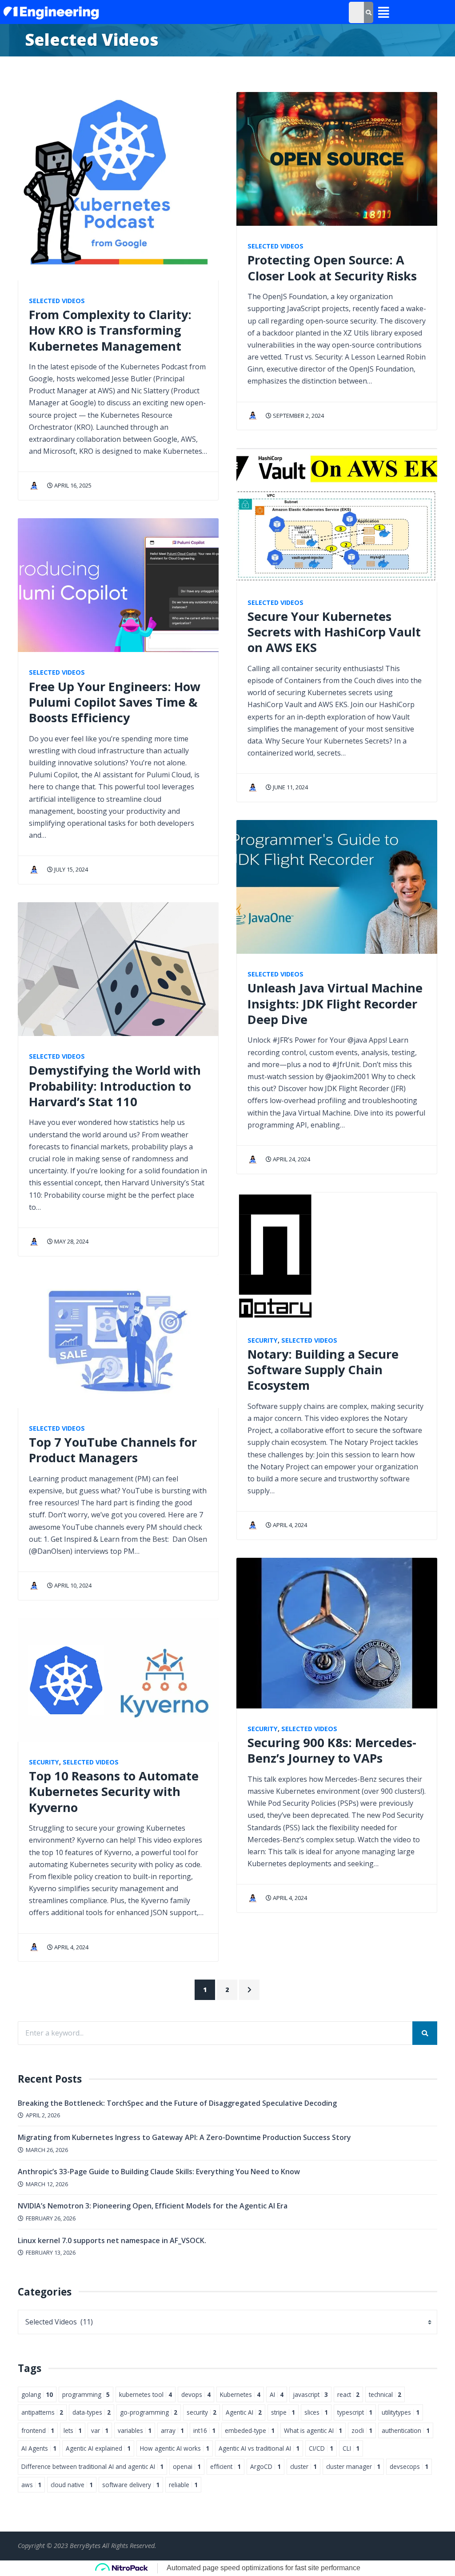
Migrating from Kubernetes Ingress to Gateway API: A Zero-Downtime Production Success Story (184, 2137)
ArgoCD (265, 2466)
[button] (382, 13)
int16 (204, 2430)
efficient (226, 2466)
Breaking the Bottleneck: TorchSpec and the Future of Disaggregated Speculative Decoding (177, 2103)
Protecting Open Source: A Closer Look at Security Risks (332, 268)
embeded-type (250, 2430)
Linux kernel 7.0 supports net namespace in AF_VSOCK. (112, 2240)
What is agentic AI (313, 2430)
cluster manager (353, 2466)
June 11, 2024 (290, 787)
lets (73, 2430)
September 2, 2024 (298, 416)
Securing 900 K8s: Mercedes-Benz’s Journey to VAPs (332, 1750)
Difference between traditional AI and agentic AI (92, 2466)
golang (37, 2394)
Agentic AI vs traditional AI (259, 2448)
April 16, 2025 (72, 485)
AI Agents (39, 2448)
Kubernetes (240, 2394)
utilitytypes (401, 2412)
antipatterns (42, 2412)
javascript (310, 2394)
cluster (303, 2466)
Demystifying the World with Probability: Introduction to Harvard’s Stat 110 (115, 1086)
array (172, 2430)
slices (316, 2412)
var (100, 2430)
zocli (362, 2430)
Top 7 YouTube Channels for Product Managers (113, 1450)
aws (31, 2485)
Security (44, 1762)
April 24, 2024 (291, 1159)
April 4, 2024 (71, 1947)
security (202, 2412)
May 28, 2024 (71, 1241)
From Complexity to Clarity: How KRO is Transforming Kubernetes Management (110, 330)
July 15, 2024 (70, 869)
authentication (406, 2430)
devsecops (409, 2466)
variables (135, 2430)
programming (86, 2394)
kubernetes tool (146, 2394)
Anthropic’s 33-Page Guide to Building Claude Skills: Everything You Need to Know (159, 2172)
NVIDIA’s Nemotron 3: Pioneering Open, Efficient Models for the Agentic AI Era (153, 2206)
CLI (351, 2448)
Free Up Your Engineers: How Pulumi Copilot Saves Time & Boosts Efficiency (115, 702)
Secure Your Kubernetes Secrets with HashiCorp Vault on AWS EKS (334, 632)
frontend (38, 2430)
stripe (283, 2412)
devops (196, 2394)
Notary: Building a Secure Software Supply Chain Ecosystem (323, 1370)
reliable (183, 2485)
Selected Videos (57, 301)
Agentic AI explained (98, 2448)
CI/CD (321, 2448)
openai (187, 2466)
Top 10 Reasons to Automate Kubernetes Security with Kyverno (114, 1792)
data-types (92, 2412)
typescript (355, 2412)
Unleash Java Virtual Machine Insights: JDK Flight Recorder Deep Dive (335, 1004)
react (348, 2394)
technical (385, 2394)
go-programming (149, 2412)
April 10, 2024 (72, 1585)
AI (277, 2394)
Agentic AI (244, 2412)
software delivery (131, 2485)
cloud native (72, 2485)
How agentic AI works (175, 2448)
